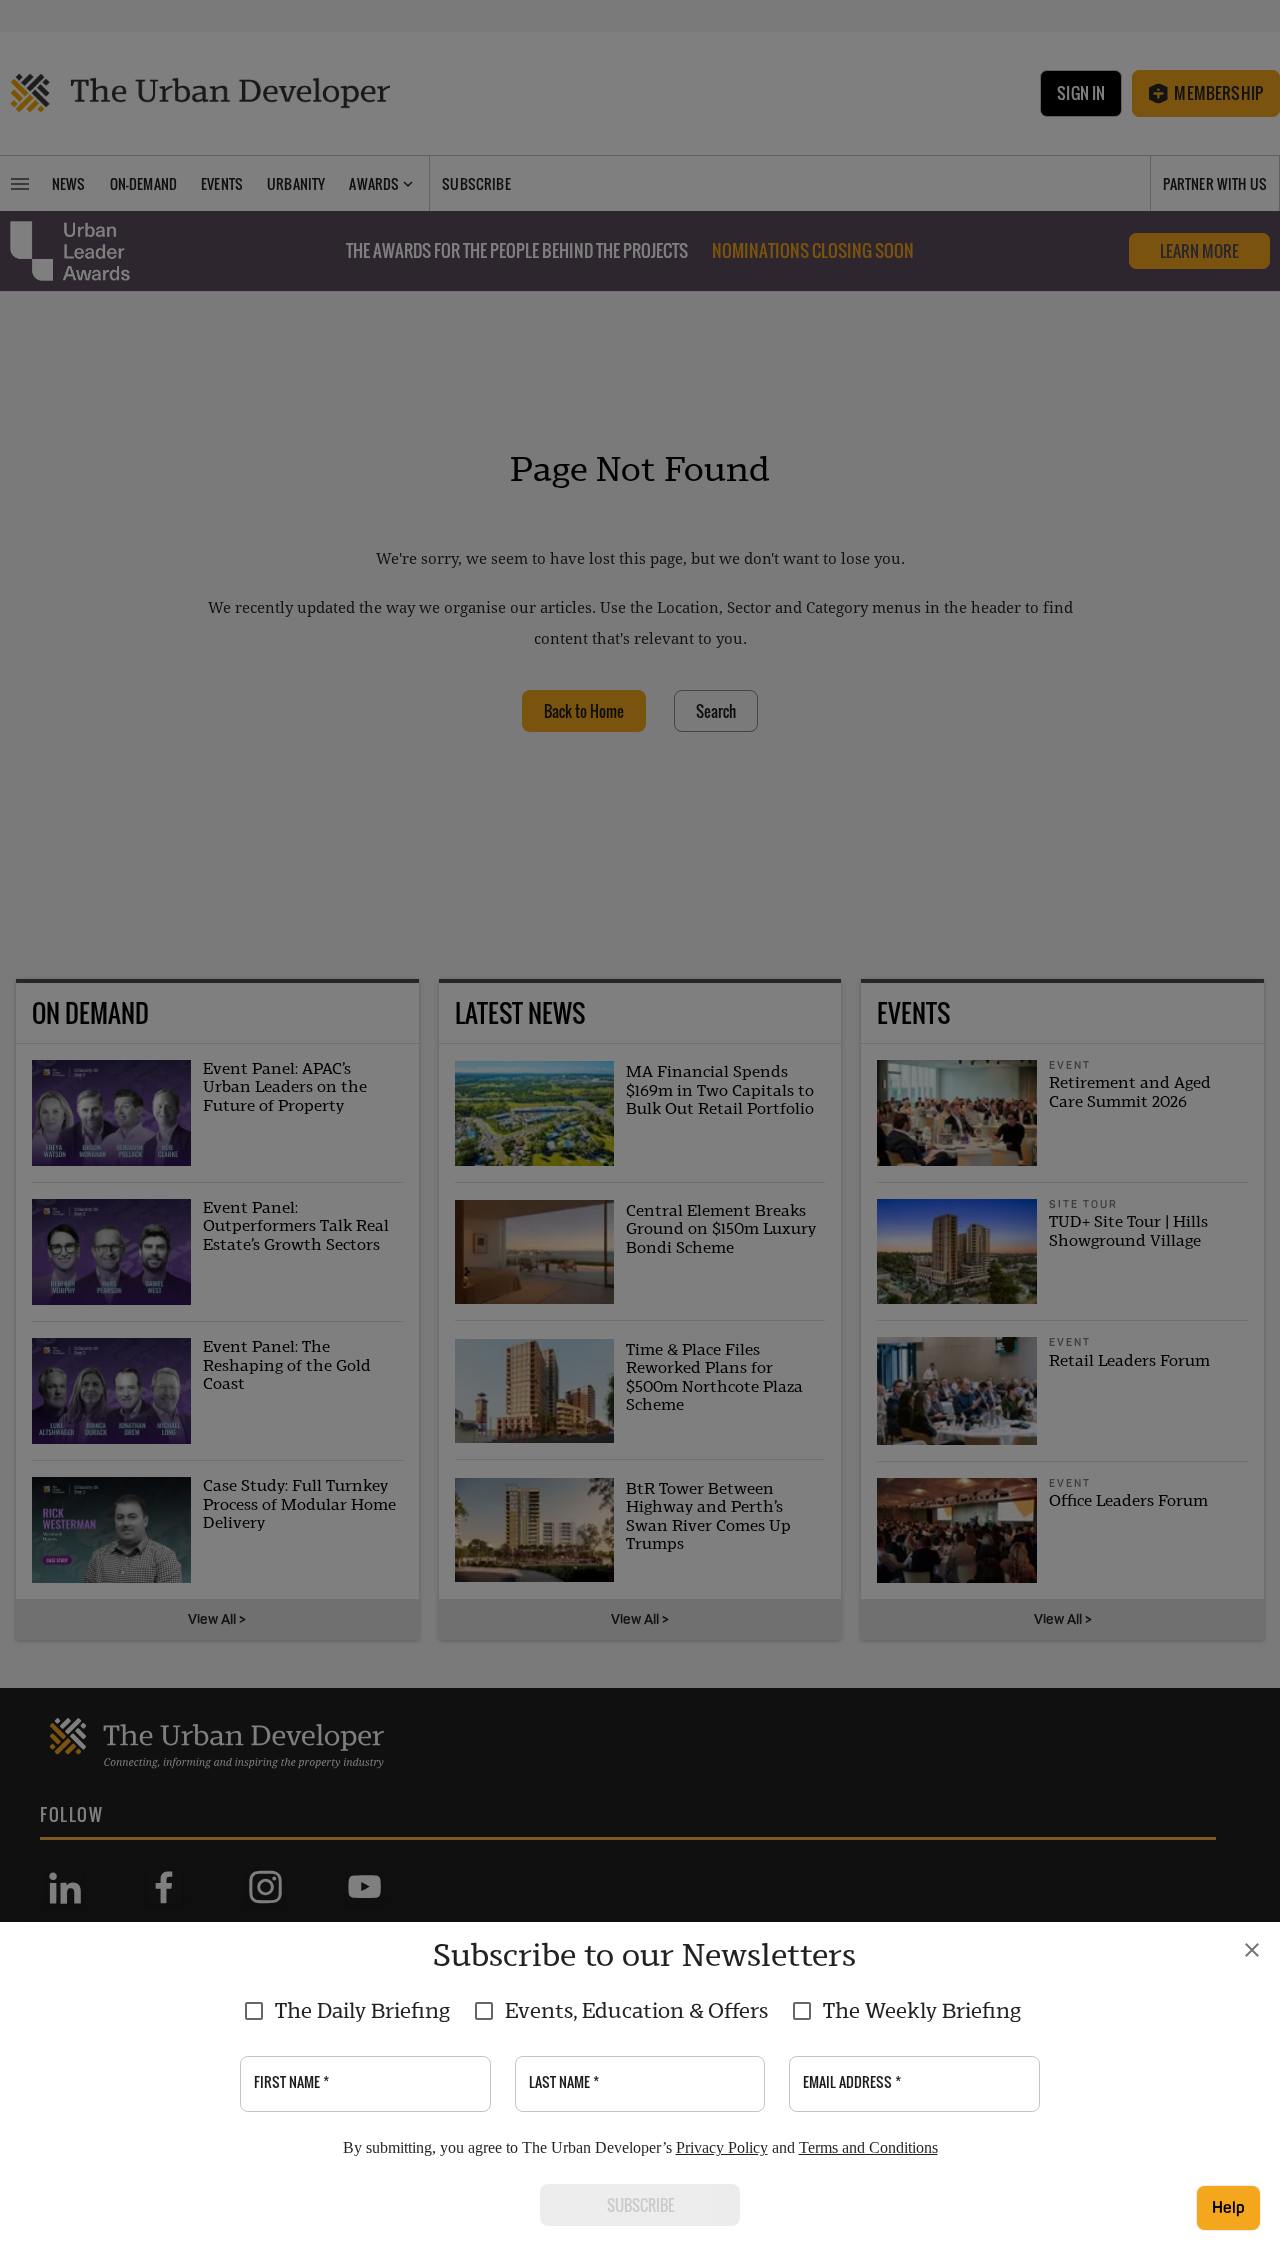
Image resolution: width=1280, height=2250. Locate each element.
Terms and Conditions (868, 2147)
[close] (1252, 1950)
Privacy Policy (722, 2147)
